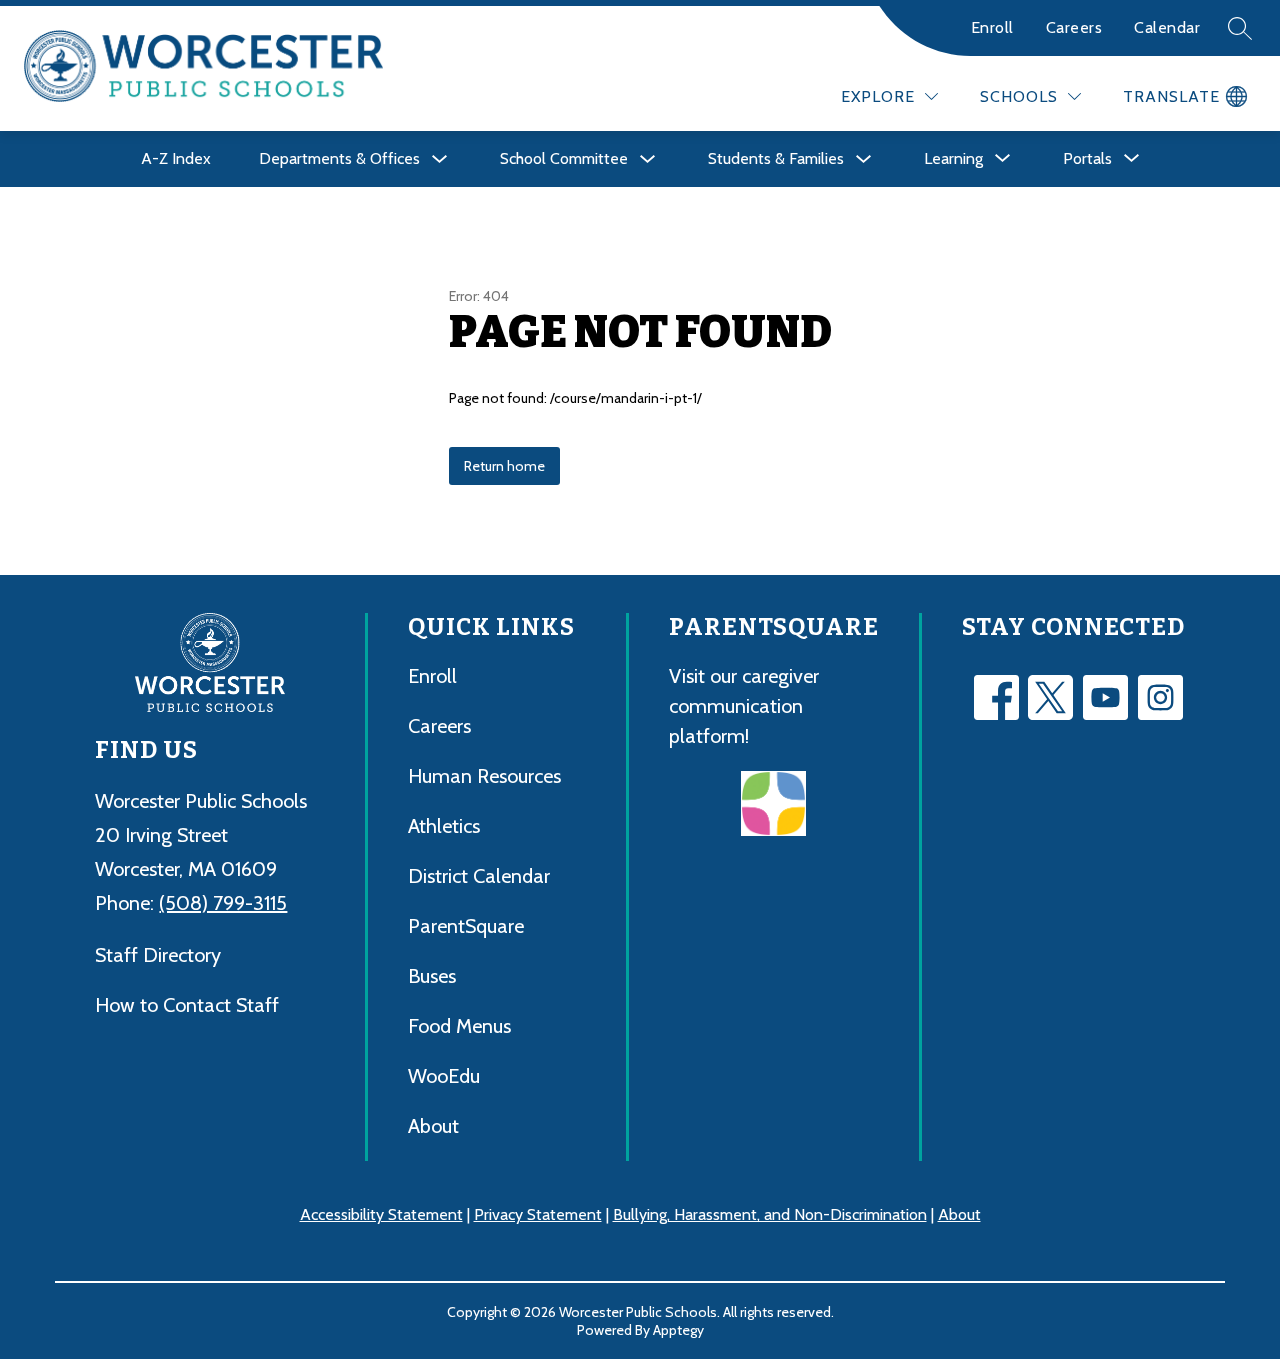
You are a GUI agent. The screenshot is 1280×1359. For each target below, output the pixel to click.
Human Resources (484, 776)
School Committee (564, 158)
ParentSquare (466, 926)
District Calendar (479, 876)
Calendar (1167, 27)
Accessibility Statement (381, 1214)
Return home (504, 466)
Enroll (992, 27)
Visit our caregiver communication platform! (744, 706)
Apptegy (678, 1330)
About (433, 1126)
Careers (1074, 27)
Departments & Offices (339, 158)
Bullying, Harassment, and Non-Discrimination (770, 1214)
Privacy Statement (538, 1214)
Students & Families (776, 158)
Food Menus (459, 1026)
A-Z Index (176, 158)
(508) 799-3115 (223, 903)
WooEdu (444, 1076)
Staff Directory (158, 955)
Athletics (444, 826)
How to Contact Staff (187, 1005)
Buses (432, 976)
